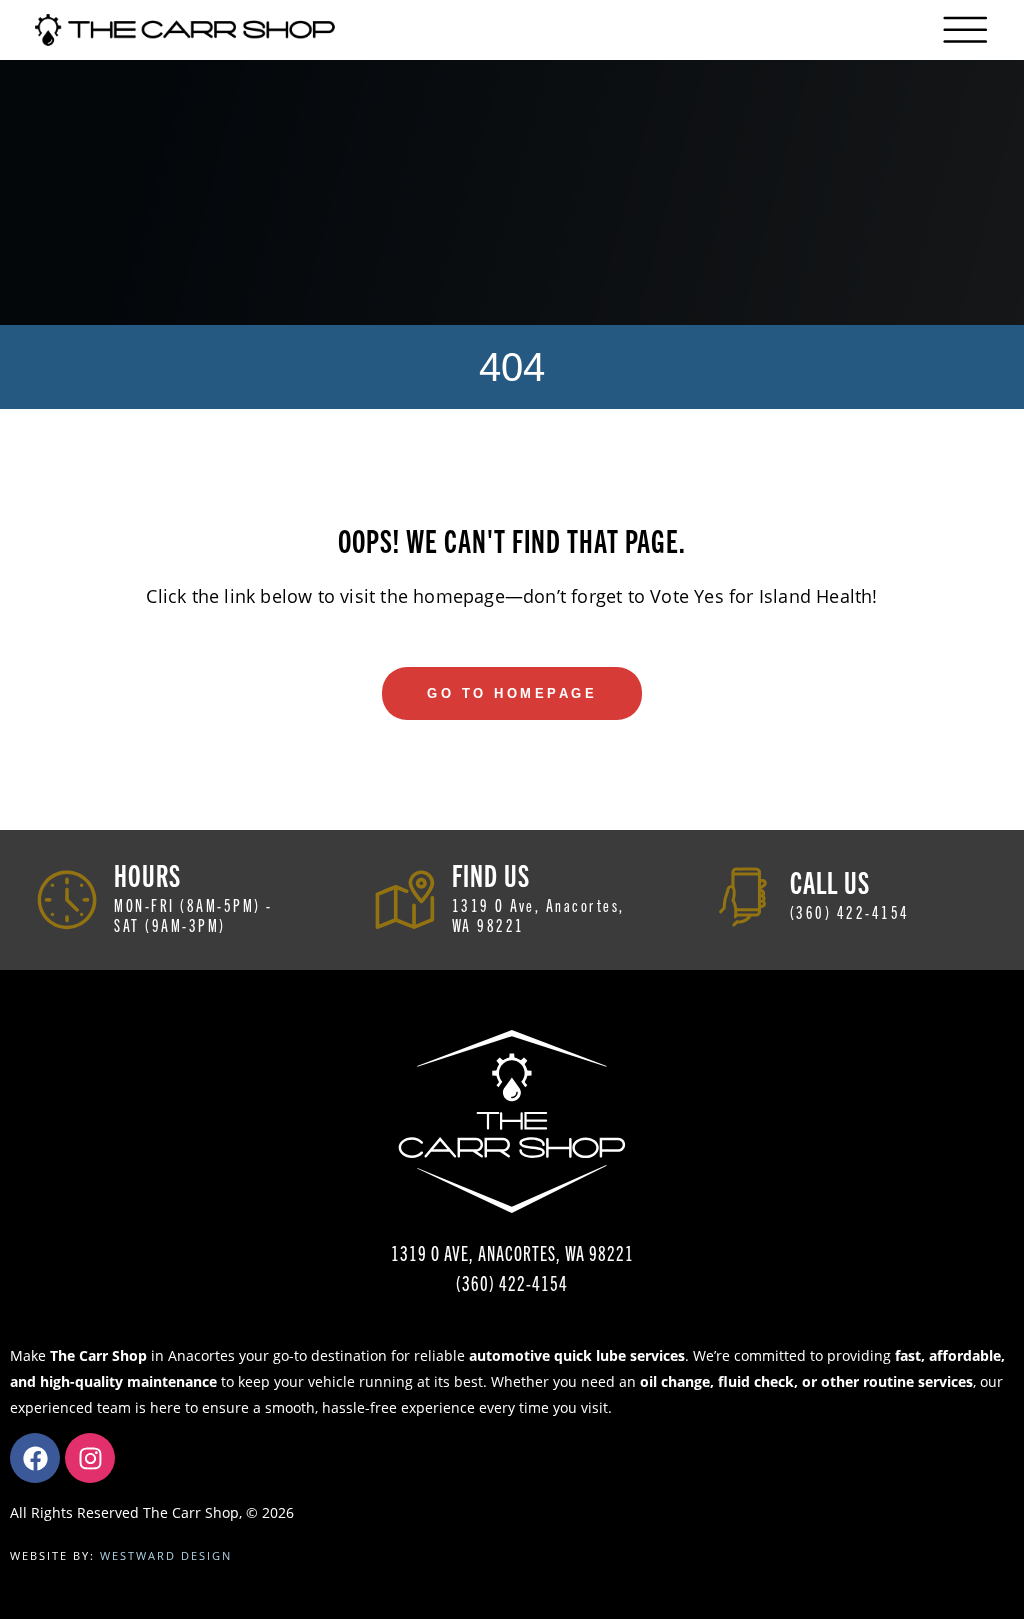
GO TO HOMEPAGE (512, 693)
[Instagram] (90, 1458)
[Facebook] (35, 1458)
